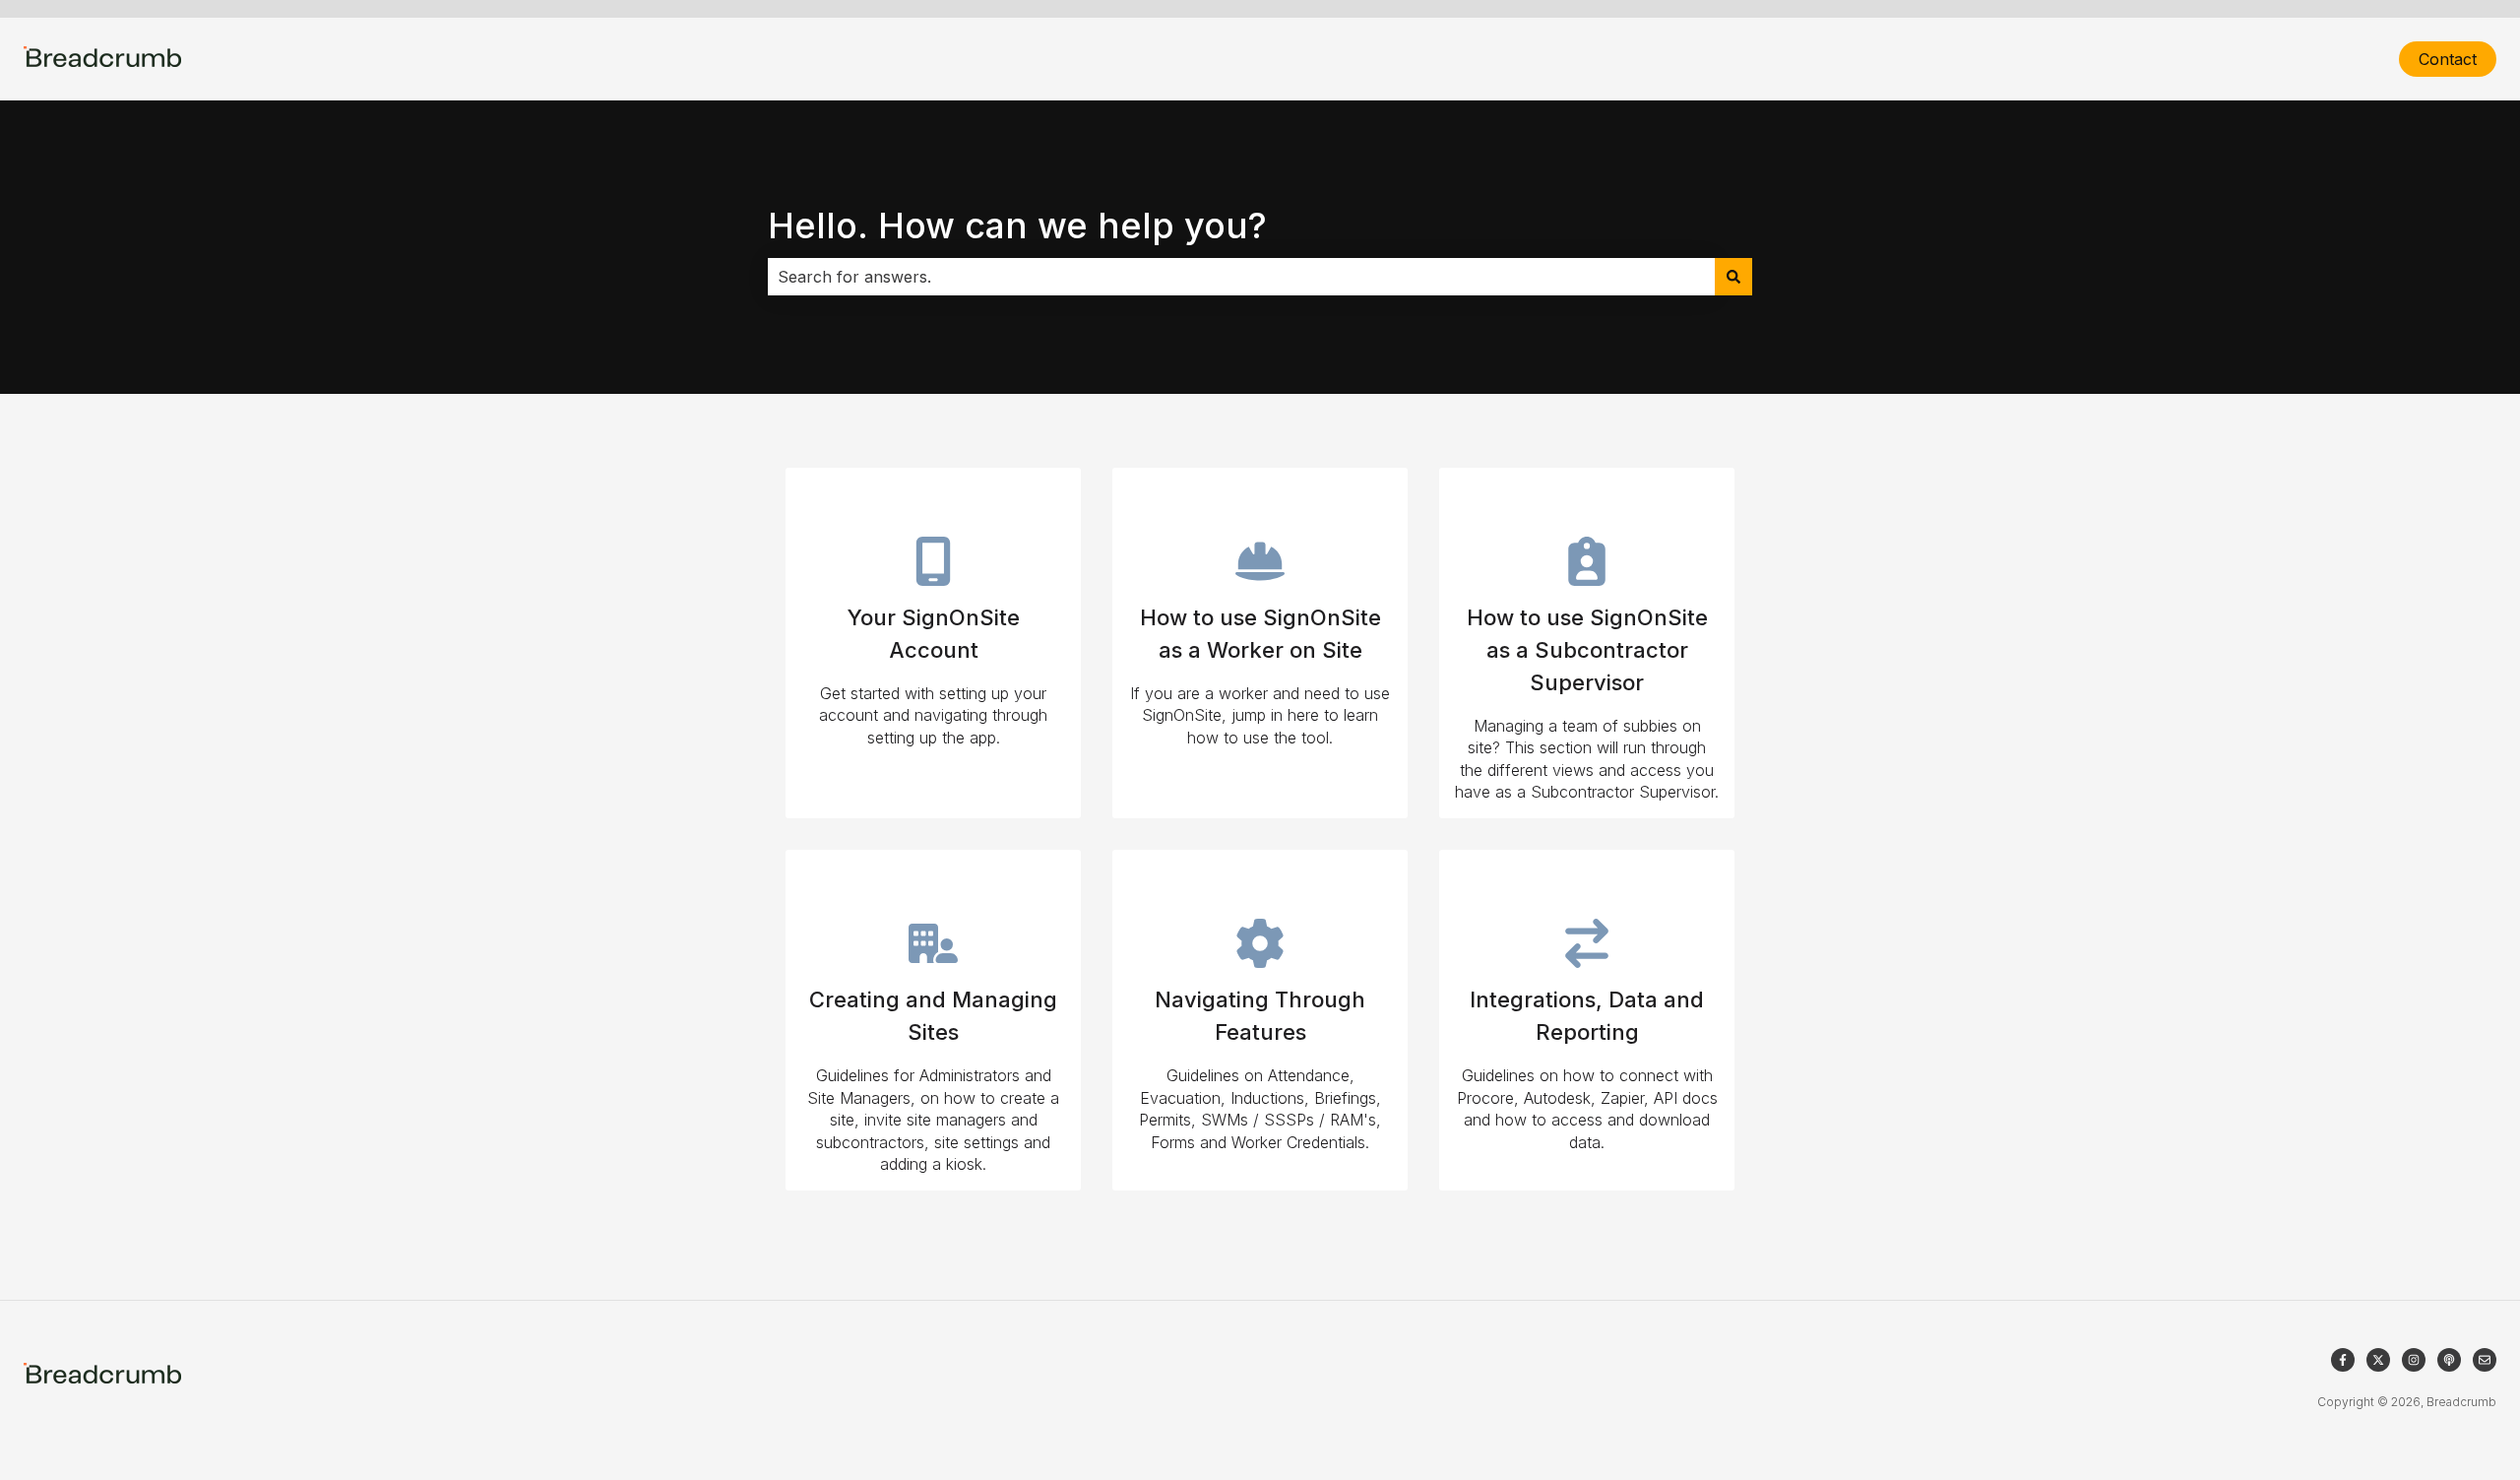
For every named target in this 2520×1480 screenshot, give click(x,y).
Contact (2448, 59)
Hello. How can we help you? (1017, 225)
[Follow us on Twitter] (2378, 1360)
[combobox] (1241, 277)
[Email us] (2485, 1360)
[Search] (1733, 277)
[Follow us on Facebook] (2343, 1360)
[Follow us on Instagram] (2414, 1360)
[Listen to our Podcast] (2449, 1360)
